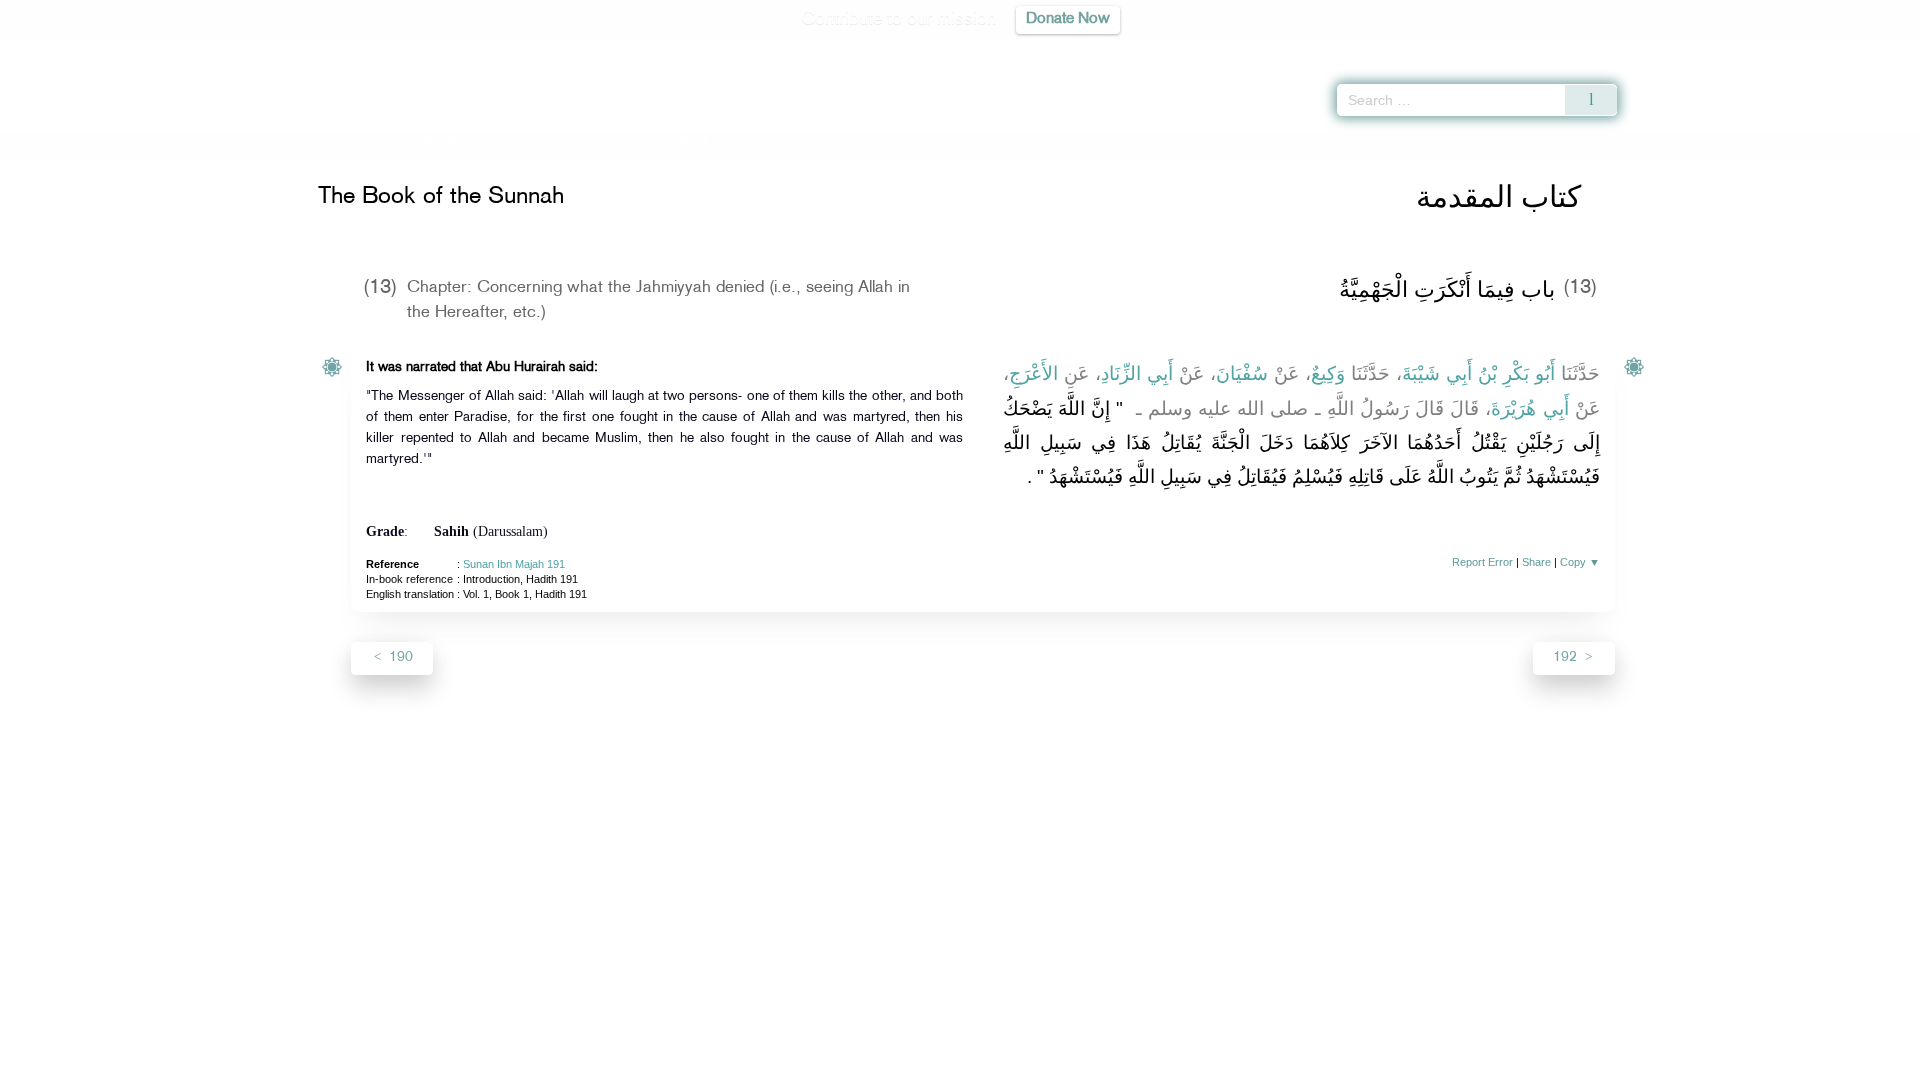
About (757, 1061)
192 (1567, 657)
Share (1536, 562)
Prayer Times (1802, 50)
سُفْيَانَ (1242, 373)
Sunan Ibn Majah (430, 143)
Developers (945, 1061)
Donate (1084, 1061)
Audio (1871, 50)
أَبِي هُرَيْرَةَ (1529, 408)
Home (352, 143)
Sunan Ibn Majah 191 (514, 564)
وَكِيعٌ (1328, 373)
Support (867, 1061)
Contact (1021, 1061)
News (808, 1061)
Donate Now (1068, 19)
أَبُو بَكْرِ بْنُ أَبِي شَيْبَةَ (1478, 373)
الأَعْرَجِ (1033, 373)
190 (399, 657)
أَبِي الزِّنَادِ (1137, 373)
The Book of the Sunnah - (606, 143)
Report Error (1482, 562)
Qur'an (1671, 50)
